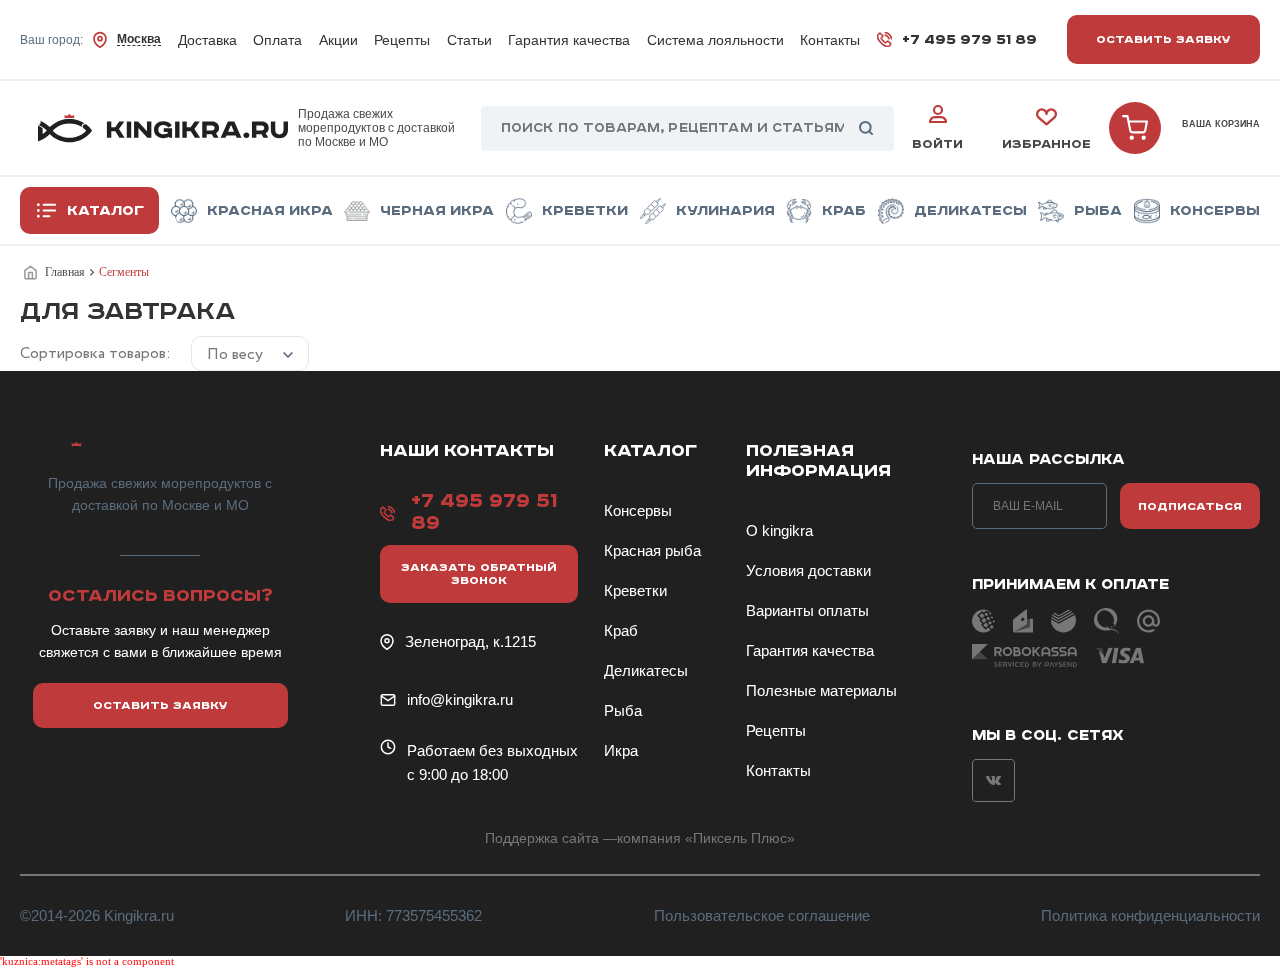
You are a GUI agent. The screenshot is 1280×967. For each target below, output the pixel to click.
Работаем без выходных (492, 750)
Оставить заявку (1163, 39)
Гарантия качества (569, 40)
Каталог (105, 211)
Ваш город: (90, 39)
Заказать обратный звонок (479, 574)
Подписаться (1190, 506)
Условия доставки (808, 570)
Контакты (830, 40)
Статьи (469, 40)
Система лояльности (715, 40)
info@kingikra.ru (460, 699)
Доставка (207, 40)
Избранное (1046, 144)
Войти (937, 144)
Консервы (1215, 211)
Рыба (1098, 211)
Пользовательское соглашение (762, 915)
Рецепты (402, 40)
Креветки (585, 211)
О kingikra (779, 530)
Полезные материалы (821, 690)
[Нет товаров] (1135, 128)
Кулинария (725, 211)
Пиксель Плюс (740, 838)
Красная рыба (652, 550)
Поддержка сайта (542, 838)
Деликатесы (970, 211)
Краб (844, 211)
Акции (338, 40)
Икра (621, 750)
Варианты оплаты (807, 610)
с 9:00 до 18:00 (457, 774)
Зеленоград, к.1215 (470, 641)
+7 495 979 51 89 (969, 40)
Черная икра (437, 211)
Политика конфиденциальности (1150, 915)
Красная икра (270, 211)
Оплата (277, 40)
